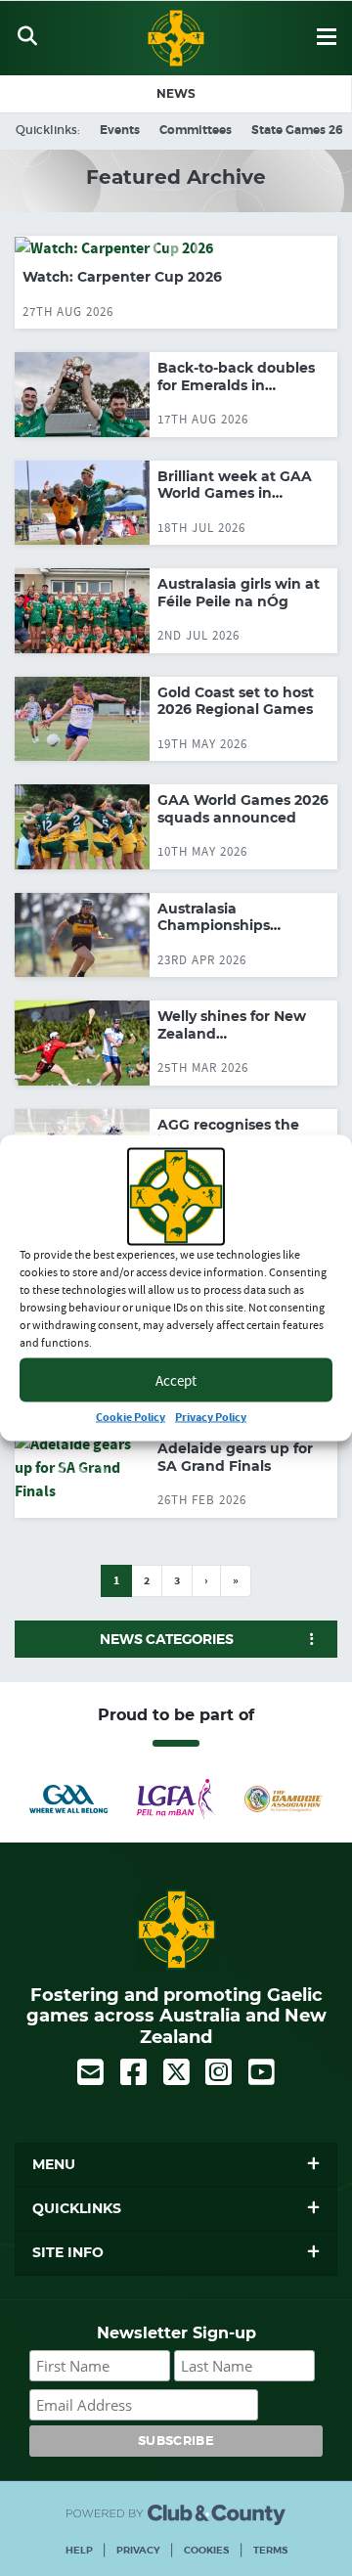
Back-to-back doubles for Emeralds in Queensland (236, 385)
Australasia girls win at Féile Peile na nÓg (239, 593)
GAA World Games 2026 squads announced (243, 809)
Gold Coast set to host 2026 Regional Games (236, 701)
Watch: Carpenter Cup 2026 (122, 277)
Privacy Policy (211, 1418)
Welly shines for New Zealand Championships (232, 1033)
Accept (176, 1379)
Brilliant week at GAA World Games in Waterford (235, 493)
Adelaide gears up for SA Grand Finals (235, 1457)
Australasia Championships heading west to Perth (238, 926)
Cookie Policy (131, 1418)
